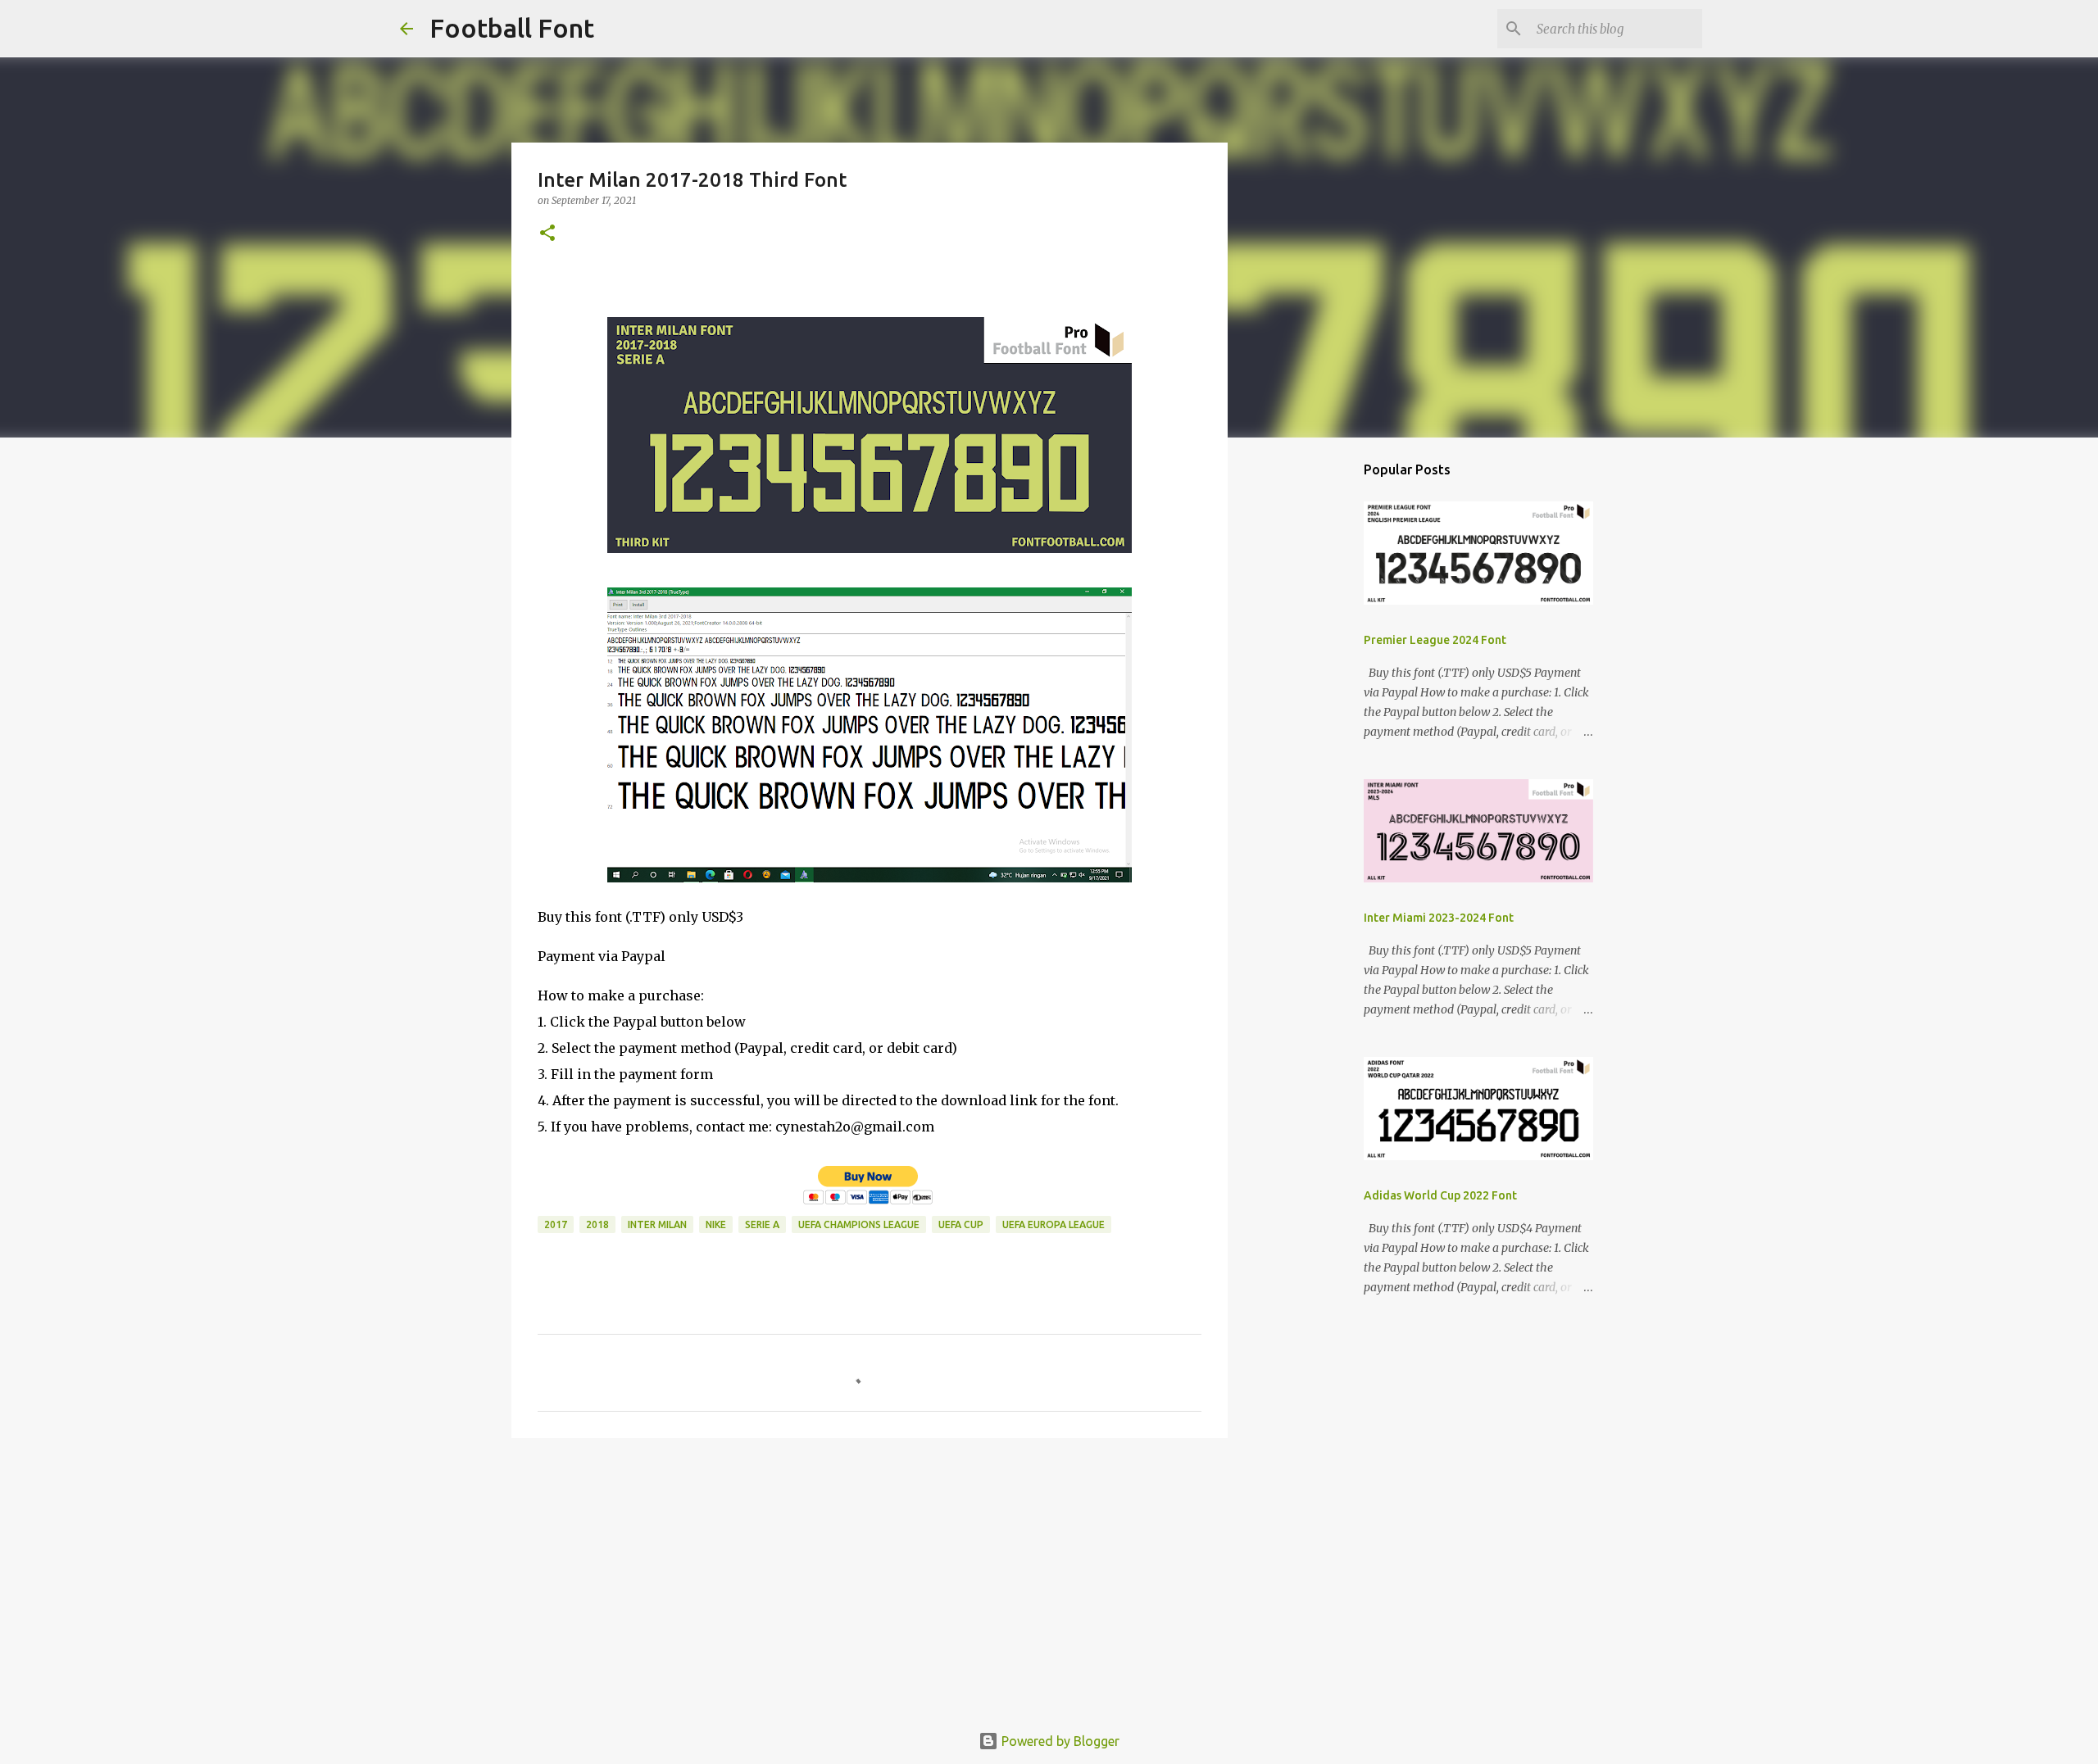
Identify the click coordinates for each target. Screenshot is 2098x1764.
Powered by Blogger (1059, 1741)
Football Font (512, 28)
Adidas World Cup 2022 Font (1440, 1195)
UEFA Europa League (1054, 1224)
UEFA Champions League (859, 1224)
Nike (716, 1224)
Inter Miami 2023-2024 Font (1439, 918)
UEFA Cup (961, 1224)
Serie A (762, 1224)
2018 (597, 1224)
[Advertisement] (870, 1577)
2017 (556, 1224)
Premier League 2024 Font (1435, 640)
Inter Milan (657, 1224)
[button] (547, 234)
